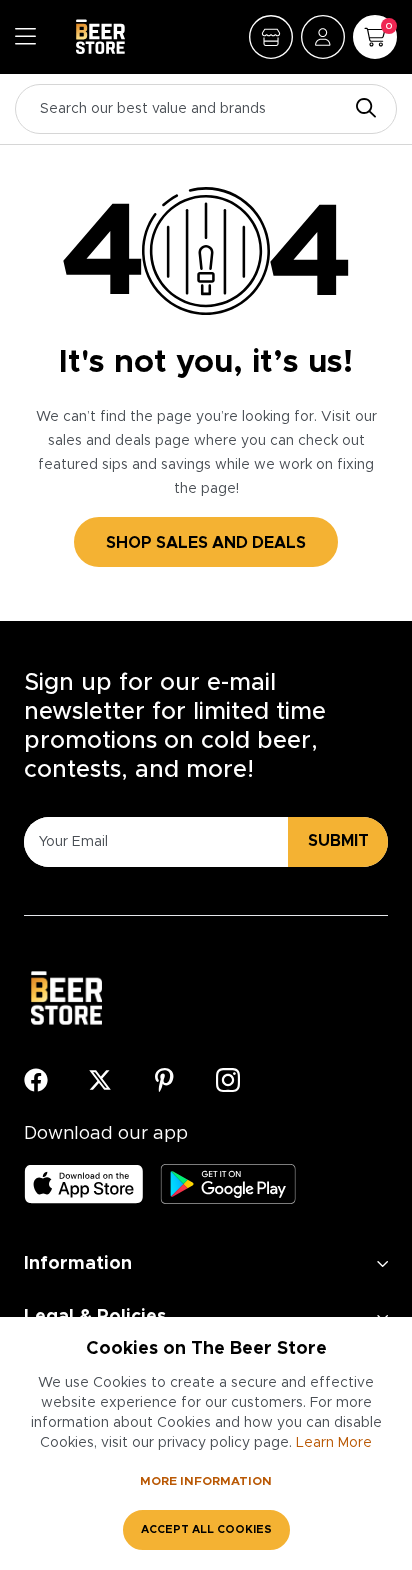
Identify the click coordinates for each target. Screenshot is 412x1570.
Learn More (334, 1443)
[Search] (361, 109)
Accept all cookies (206, 1529)
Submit (338, 841)
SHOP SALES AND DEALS (206, 543)
